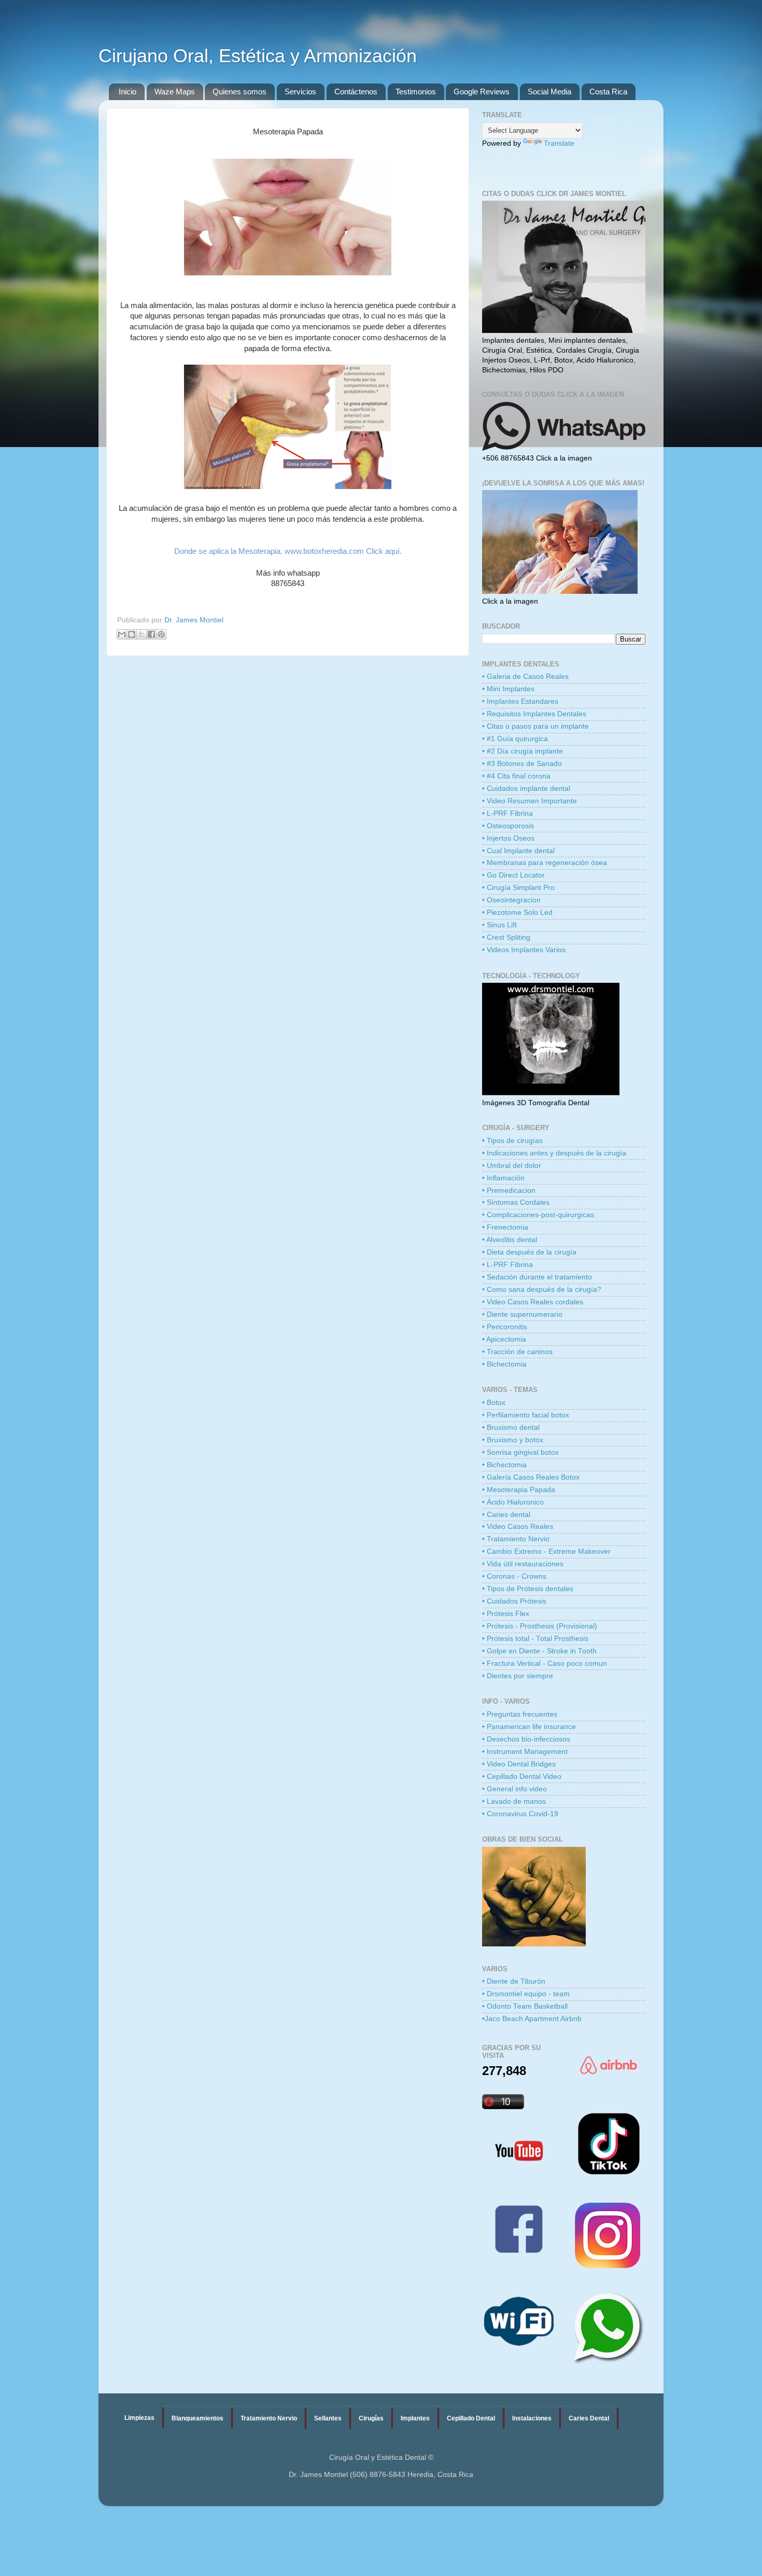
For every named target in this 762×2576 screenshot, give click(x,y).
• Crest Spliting (506, 937)
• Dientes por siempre (518, 1676)
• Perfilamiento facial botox (526, 1415)
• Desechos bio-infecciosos (526, 1739)
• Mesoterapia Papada (519, 1490)
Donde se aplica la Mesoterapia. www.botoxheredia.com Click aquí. (288, 551)
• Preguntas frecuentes (520, 1714)
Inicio (128, 92)
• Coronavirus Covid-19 (520, 1814)
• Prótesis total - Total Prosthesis (535, 1639)
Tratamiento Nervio (269, 2418)
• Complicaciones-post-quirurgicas (538, 1215)
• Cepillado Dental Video (522, 1777)
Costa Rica (608, 92)
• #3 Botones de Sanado (522, 764)
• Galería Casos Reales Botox (531, 1477)
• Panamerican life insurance (529, 1727)
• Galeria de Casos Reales (525, 677)
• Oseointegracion (511, 900)
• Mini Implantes (508, 689)
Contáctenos (356, 92)
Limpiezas (139, 2418)
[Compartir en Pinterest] (161, 634)
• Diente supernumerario (522, 1314)
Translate (559, 143)
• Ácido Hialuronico (513, 1502)
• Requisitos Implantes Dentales (534, 714)
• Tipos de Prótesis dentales (528, 1589)
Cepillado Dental (471, 2418)
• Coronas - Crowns (514, 1576)
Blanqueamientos (197, 2418)
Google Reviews (482, 92)
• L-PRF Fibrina (507, 813)
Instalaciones (532, 2418)
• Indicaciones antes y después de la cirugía (554, 1153)
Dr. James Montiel (194, 620)
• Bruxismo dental (511, 1428)
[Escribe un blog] (132, 634)
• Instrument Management (525, 1752)
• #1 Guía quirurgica (515, 739)
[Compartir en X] (142, 634)
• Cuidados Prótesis (514, 1601)
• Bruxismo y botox (513, 1440)
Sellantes (328, 2418)
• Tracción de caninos (517, 1352)
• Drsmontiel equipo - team (526, 1994)
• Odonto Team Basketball (525, 2006)
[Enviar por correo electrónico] (122, 634)
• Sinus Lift (499, 925)
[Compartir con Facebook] (151, 634)
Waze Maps (175, 92)
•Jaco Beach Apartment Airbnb (532, 2019)
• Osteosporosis (508, 826)
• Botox (494, 1403)
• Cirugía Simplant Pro (518, 888)
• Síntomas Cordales (516, 1202)
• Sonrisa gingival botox (520, 1452)
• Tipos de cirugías (512, 1141)
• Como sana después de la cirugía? (542, 1290)
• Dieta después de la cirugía (529, 1252)
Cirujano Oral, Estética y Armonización (258, 56)
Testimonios (416, 92)
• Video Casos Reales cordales (533, 1302)
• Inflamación (503, 1178)
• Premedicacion (509, 1190)
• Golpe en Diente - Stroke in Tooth (539, 1651)
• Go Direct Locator (513, 875)
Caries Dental (589, 2418)
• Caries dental (506, 1515)
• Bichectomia (504, 1364)
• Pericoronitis (505, 1327)
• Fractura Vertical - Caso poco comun (545, 1663)
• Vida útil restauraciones (523, 1564)
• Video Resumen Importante (530, 801)
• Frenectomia (505, 1227)
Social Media (549, 92)
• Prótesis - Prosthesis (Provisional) (540, 1626)
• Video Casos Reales (518, 1527)
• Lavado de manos (514, 1801)
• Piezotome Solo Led (517, 913)
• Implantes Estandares (520, 701)
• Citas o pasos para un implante (535, 726)
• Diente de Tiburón (514, 1981)
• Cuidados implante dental (526, 789)
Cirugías (371, 2418)
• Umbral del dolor (512, 1166)
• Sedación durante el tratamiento (537, 1277)
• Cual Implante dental (518, 851)
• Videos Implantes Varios (524, 950)
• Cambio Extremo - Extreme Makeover (546, 1551)
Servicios (300, 92)
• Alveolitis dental (510, 1240)
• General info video (514, 1789)
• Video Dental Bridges (519, 1764)
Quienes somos (239, 92)
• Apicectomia (504, 1339)
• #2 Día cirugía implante (523, 751)
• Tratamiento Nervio (516, 1539)
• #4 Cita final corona (516, 776)
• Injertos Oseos (508, 838)
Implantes (415, 2418)
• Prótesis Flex (506, 1614)
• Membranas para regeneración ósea (545, 863)
